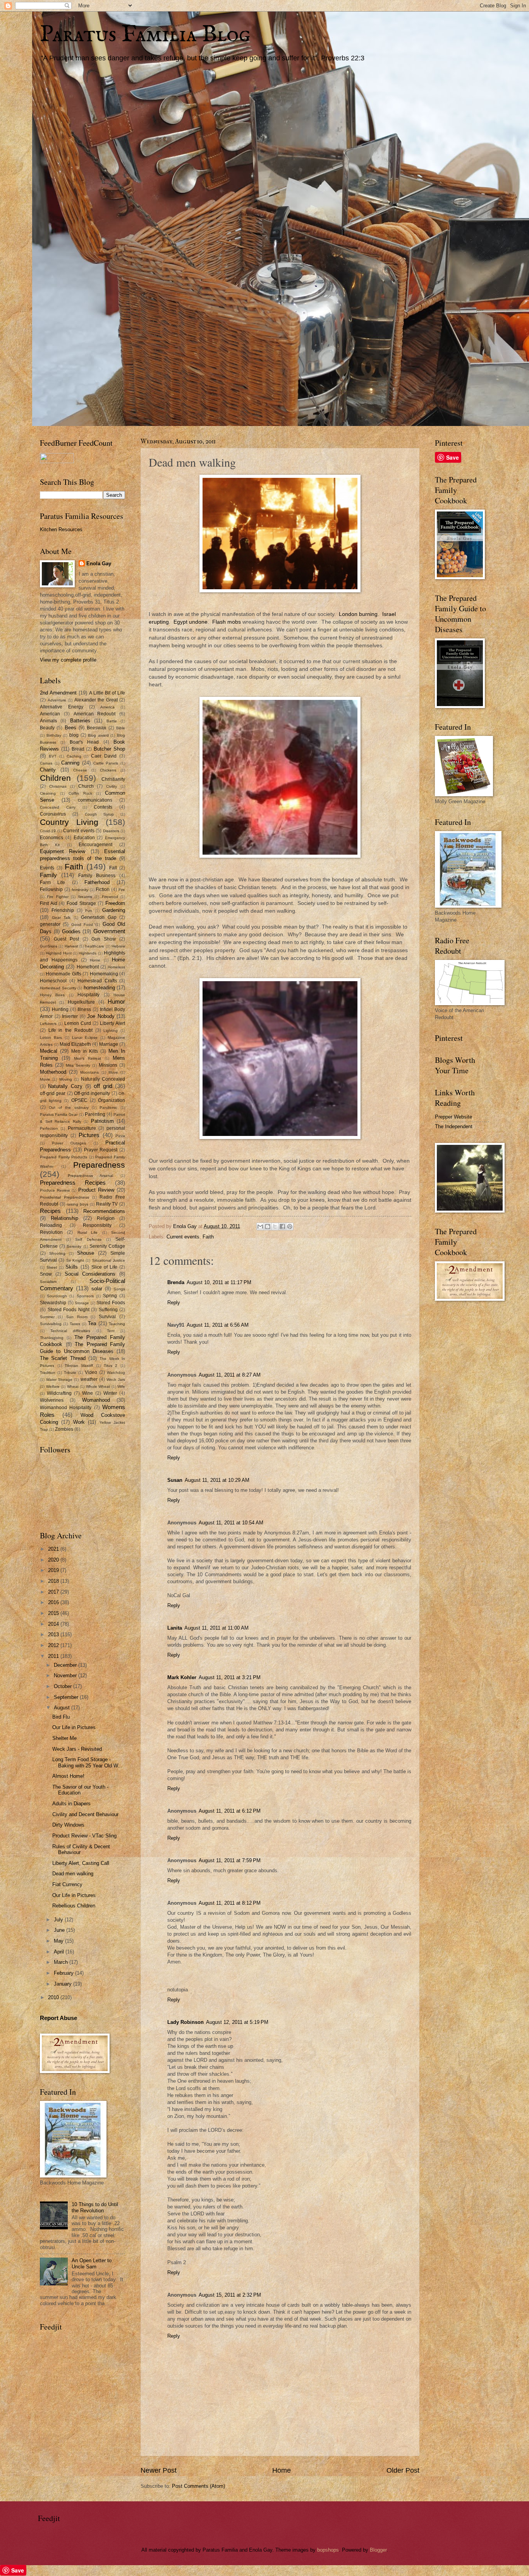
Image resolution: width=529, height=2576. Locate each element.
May (59, 1941)
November (66, 1675)
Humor (116, 1001)
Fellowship (51, 889)
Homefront (88, 967)
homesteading (99, 988)
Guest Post (66, 939)
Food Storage (81, 903)
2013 (54, 1634)
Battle (112, 721)
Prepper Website (453, 1117)
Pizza (120, 1136)
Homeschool (53, 981)
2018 (54, 1581)
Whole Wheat (98, 1386)
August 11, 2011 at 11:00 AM (216, 1628)
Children (55, 778)
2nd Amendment (58, 693)
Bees (70, 728)
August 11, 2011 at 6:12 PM (230, 1811)
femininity (80, 890)
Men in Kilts (85, 1051)
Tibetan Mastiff (79, 1366)
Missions (108, 1065)
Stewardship (53, 1303)
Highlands (88, 953)
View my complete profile (68, 660)
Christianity (113, 779)
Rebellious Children (74, 1906)
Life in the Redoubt (70, 1030)
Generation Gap (99, 917)
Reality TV (107, 1204)
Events (47, 868)
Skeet (52, 1267)
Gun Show (104, 939)
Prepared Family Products (64, 1157)
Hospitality (88, 995)
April (60, 1952)
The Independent (454, 1126)
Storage (82, 1303)
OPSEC (79, 1100)
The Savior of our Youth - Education (80, 1790)
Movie (45, 1079)
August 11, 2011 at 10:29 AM (217, 1480)
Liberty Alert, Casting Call (81, 1863)
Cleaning (48, 793)
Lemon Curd (78, 1023)
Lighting (111, 1031)
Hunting (60, 1009)
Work (79, 1422)
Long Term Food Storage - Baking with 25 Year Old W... (87, 1762)
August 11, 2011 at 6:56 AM (218, 1325)
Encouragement (95, 845)
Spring (110, 1296)
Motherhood (53, 1072)
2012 (54, 1645)
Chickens (108, 770)
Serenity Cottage (107, 1246)
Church (86, 786)
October (64, 1686)
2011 (54, 1656)
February (64, 1973)
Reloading (51, 1225)
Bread (78, 749)
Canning (70, 763)
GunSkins (49, 946)
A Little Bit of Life (107, 693)
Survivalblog (51, 1324)
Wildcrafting (59, 1393)
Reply (174, 1303)
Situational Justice (109, 1260)
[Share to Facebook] (282, 1226)
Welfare (53, 1386)
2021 (54, 1549)
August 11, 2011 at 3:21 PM (230, 1677)
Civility (112, 786)
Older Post (403, 2470)
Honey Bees (52, 995)
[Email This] (260, 1226)
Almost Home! (68, 1776)
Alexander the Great (96, 700)
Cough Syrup (99, 814)
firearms (85, 897)
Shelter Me (64, 1738)
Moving (66, 1079)
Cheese (80, 770)
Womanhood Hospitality (66, 1408)
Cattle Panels (106, 763)
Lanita (175, 1628)
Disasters (111, 831)
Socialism (48, 1282)
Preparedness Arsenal (91, 1176)
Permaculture (82, 1128)
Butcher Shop (109, 749)
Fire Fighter (58, 897)
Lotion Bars (51, 1037)
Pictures (89, 1135)
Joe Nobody (101, 1016)
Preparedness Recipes (73, 1183)
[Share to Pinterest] (290, 1226)
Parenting (95, 1114)
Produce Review (55, 1190)
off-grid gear (53, 1093)
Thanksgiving (52, 1338)
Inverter (70, 1016)
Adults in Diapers (71, 1804)
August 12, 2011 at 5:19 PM (237, 2022)
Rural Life (88, 1232)
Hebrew (118, 946)
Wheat (73, 1386)
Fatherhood (97, 882)
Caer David (104, 756)
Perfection (49, 1128)
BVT (53, 756)
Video (91, 1372)
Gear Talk (61, 918)
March (62, 1962)
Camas (46, 763)
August (63, 1708)
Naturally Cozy (65, 1086)
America (107, 707)
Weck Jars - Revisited (77, 1749)
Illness (84, 1009)
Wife (121, 1386)
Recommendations (104, 1211)
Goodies (71, 931)
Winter (110, 1393)
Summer (47, 1317)
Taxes (75, 1324)
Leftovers (48, 1024)
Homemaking (104, 974)
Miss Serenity (78, 1065)
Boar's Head (84, 742)
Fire (122, 890)
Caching (74, 756)
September (67, 1697)
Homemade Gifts (63, 974)
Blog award (98, 735)
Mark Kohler (182, 1677)
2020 (54, 1560)
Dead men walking (73, 1874)
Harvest (71, 946)
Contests (103, 807)
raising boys (77, 1204)
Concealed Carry (58, 807)
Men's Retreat (88, 1058)
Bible (121, 728)
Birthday (54, 735)
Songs (119, 1289)
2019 (54, 1570)
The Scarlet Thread (63, 1358)
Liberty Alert (112, 1023)
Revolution (51, 1232)
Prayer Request (101, 1150)
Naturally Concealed (103, 1079)
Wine (88, 1393)
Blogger (378, 2550)
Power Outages (69, 1143)
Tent (111, 1331)
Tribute (70, 1373)
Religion (106, 1218)
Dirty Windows (68, 1825)
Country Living (69, 822)
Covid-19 (48, 831)
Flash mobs (227, 622)
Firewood (110, 897)
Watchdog (116, 1373)
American (50, 714)
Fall (113, 868)
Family (48, 875)
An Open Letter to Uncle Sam (92, 2263)
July (59, 1920)
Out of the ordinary (69, 1108)
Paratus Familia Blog (145, 35)
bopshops (328, 2550)
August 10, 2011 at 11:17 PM (219, 1282)
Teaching (117, 1324)
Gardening (114, 910)
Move (113, 1072)
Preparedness (99, 1165)
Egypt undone (191, 622)
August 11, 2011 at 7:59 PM (230, 1860)
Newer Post (159, 2470)
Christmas (58, 786)
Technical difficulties (70, 1331)
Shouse (86, 1253)
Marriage (109, 1044)
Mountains (89, 1072)
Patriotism (102, 1121)
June (60, 1930)
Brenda (176, 1282)
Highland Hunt (58, 953)
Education (84, 838)
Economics (52, 838)
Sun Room (77, 1317)
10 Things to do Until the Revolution (95, 2207)
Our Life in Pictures (74, 1727)
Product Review (96, 1190)
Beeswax (96, 728)
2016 (54, 1602)
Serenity (74, 1246)
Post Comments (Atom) (198, 2486)
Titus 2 (111, 1366)
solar (97, 1289)
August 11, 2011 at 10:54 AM (231, 1523)
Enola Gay (99, 564)
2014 (54, 1624)
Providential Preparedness (64, 1197)
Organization (112, 1100)
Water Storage (59, 1380)
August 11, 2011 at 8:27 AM (230, 1375)
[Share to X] (275, 1226)
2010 (54, 1997)
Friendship (63, 910)
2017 (54, 1592)
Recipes (50, 1211)
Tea (92, 1323)
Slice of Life (104, 1267)
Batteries (80, 721)
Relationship (64, 1218)
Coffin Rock (80, 793)
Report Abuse (58, 2018)
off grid (103, 1086)
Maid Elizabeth (75, 1044)
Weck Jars (116, 1380)
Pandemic (108, 1108)
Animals (48, 721)
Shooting (57, 1253)
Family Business (97, 876)
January (64, 1984)
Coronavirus (53, 814)
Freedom (115, 903)
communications (95, 800)
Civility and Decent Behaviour (85, 1814)
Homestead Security (58, 988)
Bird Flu (61, 1717)
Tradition (48, 1373)
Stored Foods (111, 1303)
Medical (49, 1051)
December (66, 1665)
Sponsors (85, 1296)
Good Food (82, 925)
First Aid (49, 903)
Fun (89, 911)
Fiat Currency (67, 1884)
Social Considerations (90, 1274)
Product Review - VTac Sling (84, 1836)
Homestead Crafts (97, 981)
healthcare (95, 946)
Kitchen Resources (61, 529)
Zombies (64, 1429)
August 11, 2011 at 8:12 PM (230, 1903)
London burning (358, 614)
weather (89, 1379)
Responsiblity (97, 1225)
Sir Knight (75, 1260)
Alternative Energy (62, 707)
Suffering (108, 1310)
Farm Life (52, 883)
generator (50, 924)
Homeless (116, 967)
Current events (183, 1237)
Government (109, 931)
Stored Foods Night (69, 1310)
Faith (208, 1237)
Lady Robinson (185, 2022)
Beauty (47, 728)
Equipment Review (63, 851)
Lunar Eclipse (85, 1037)
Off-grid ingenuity (92, 1093)
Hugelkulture (81, 1002)
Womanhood (96, 1400)
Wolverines (52, 1400)
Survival (107, 1317)
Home (282, 2470)
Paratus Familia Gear (59, 1114)
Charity (48, 770)
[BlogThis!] (268, 1226)
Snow (46, 1274)
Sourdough (57, 1296)
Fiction (103, 889)
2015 (54, 1613)
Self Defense (88, 1239)
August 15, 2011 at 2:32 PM (230, 2295)
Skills (72, 1267)
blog (74, 735)
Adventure (57, 700)
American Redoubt (95, 714)
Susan (175, 1480)
